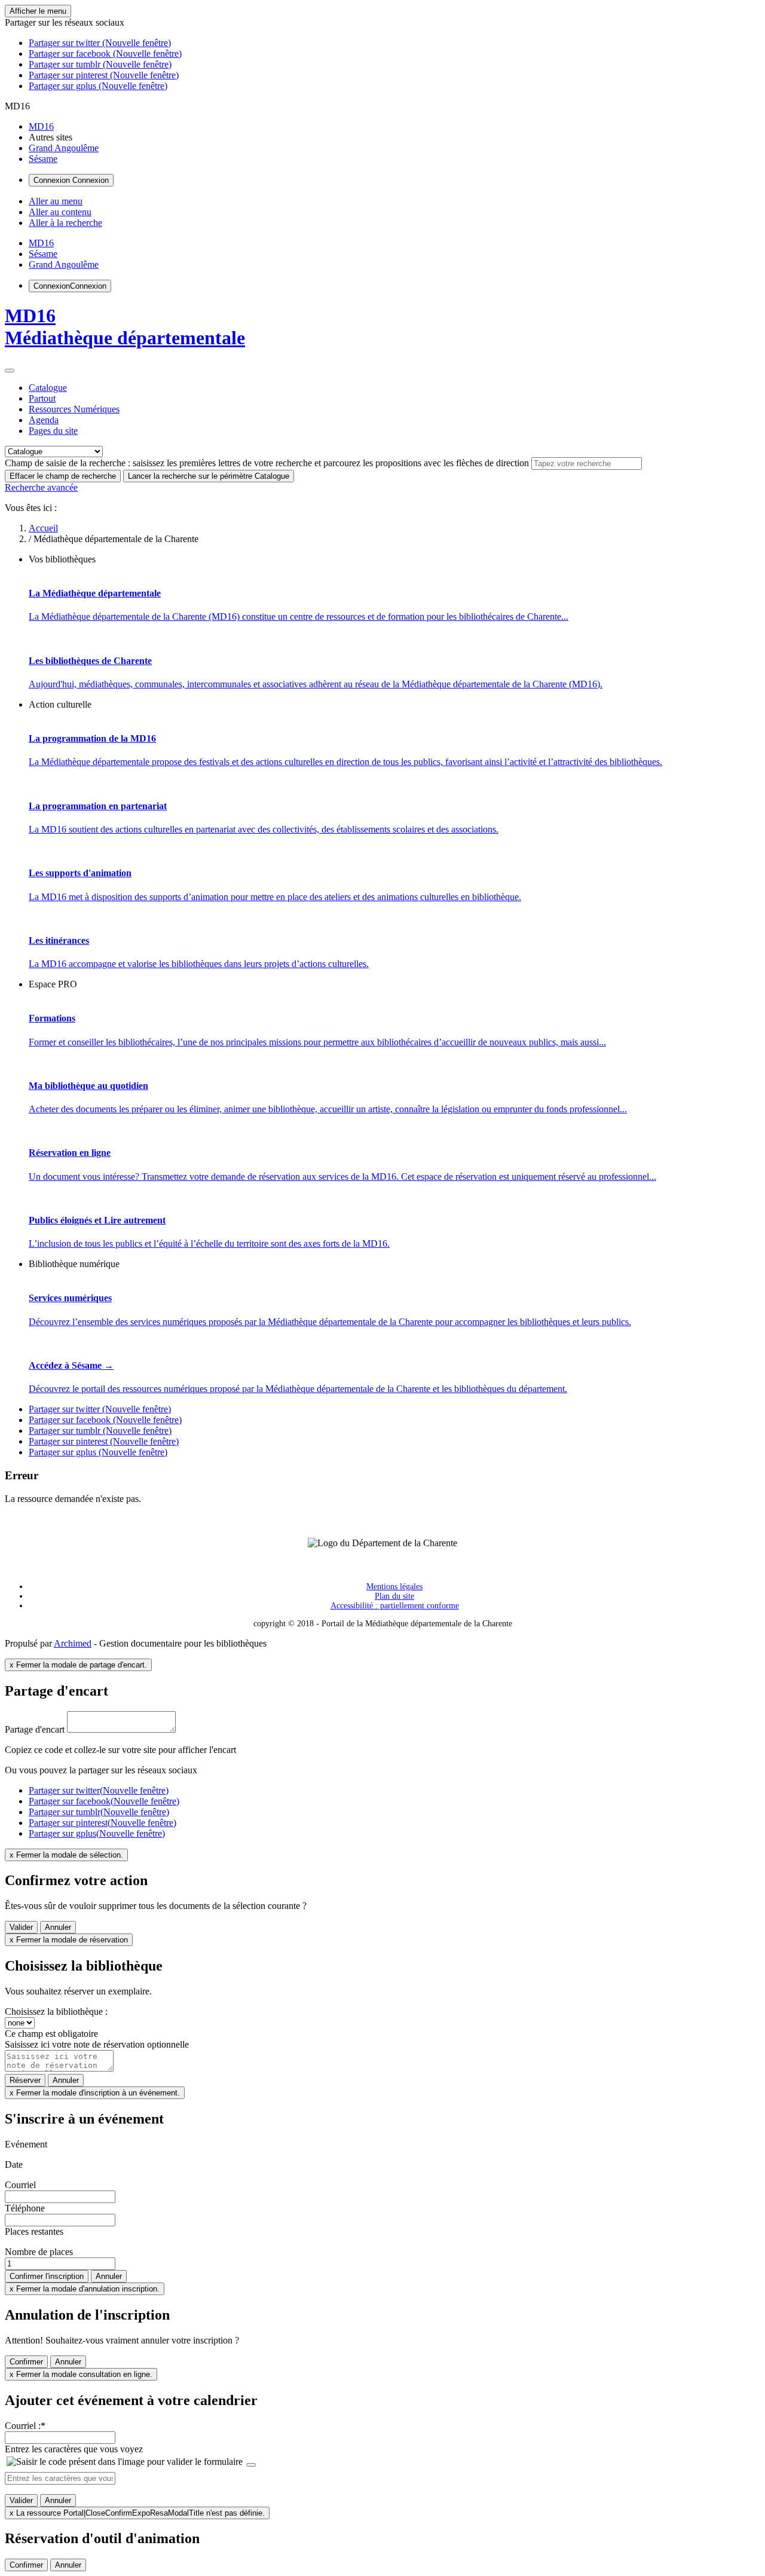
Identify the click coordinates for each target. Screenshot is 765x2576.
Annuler (58, 1927)
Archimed (73, 1643)
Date (14, 2164)
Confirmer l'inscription (47, 2276)
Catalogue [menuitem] (48, 388)
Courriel (20, 2185)
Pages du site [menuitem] (53, 431)
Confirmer (26, 2362)
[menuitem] (41, 126)
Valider (21, 1927)
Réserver (25, 2080)
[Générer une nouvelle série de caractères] (251, 2465)
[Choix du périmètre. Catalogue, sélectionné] (10, 371)
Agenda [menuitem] (44, 420)
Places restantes (34, 2231)
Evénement (26, 2144)
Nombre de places (39, 2252)
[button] (65, 22)
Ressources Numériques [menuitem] (74, 409)
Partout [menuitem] (42, 398)
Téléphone (25, 2208)
